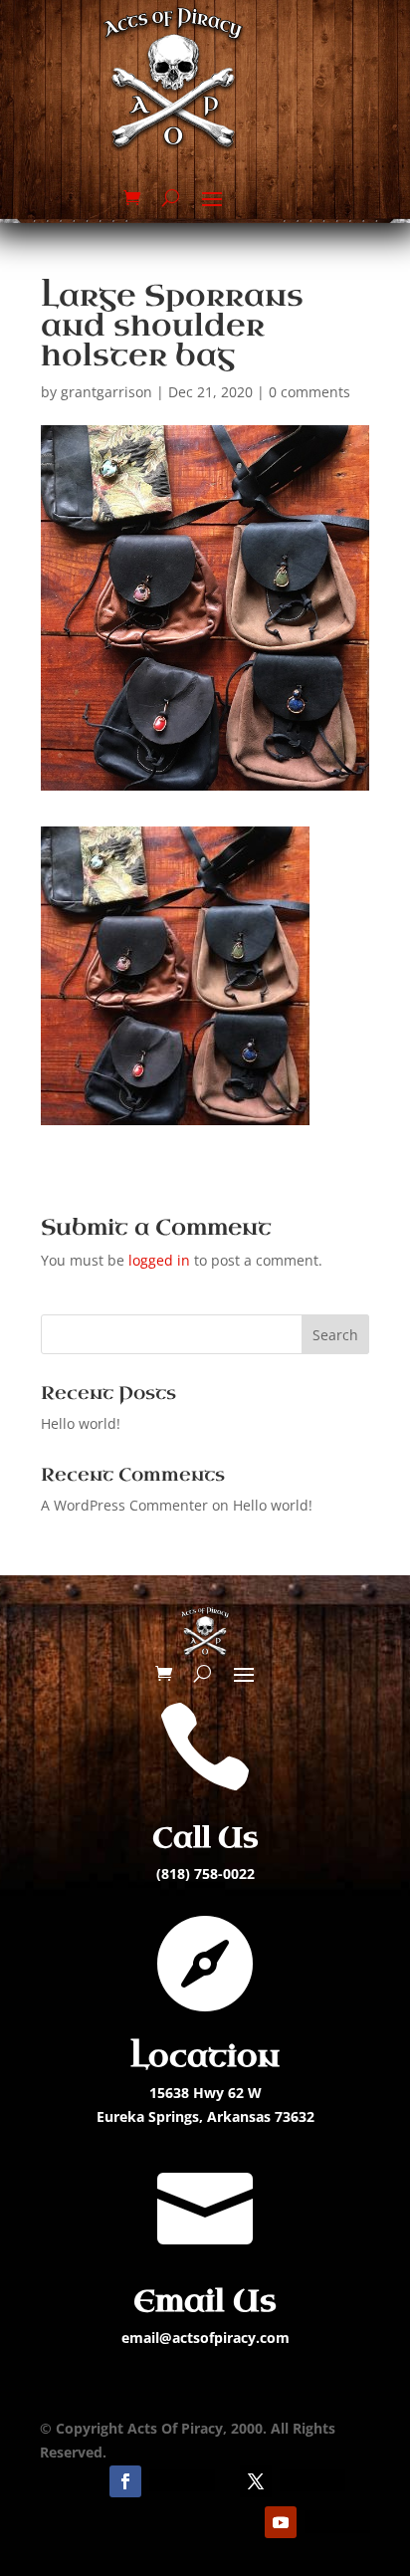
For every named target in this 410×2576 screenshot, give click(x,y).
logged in (159, 1260)
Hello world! (81, 1423)
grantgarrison (106, 392)
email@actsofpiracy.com (205, 2338)
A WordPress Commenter (124, 1505)
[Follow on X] (256, 2481)
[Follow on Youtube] (281, 2522)
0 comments (309, 392)
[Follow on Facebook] (125, 2481)
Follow (182, 2480)
